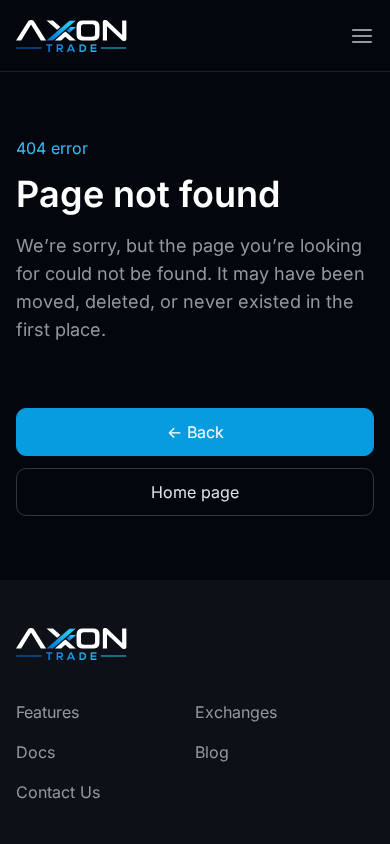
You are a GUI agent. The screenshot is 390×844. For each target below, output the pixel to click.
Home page (195, 492)
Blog (212, 752)
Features (47, 712)
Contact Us (58, 792)
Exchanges (236, 712)
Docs (35, 752)
